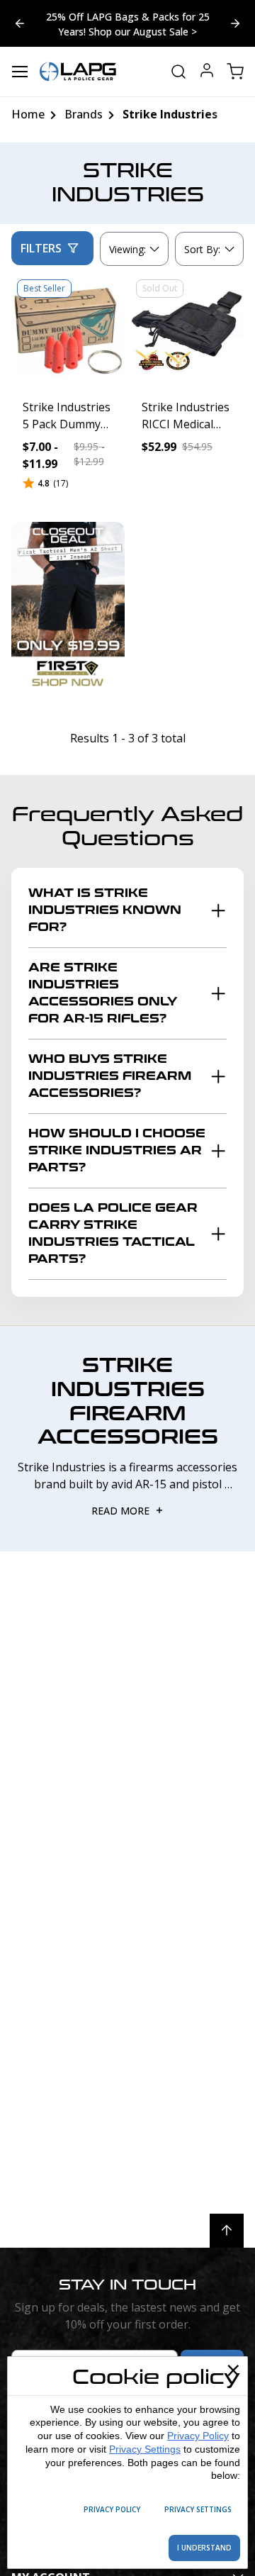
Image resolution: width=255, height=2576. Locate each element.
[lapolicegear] (78, 72)
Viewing (127, 249)
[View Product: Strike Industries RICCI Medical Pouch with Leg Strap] (187, 330)
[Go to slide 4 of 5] (235, 23)
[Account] (207, 72)
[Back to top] (227, 2231)
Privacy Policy (198, 2436)
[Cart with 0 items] (235, 72)
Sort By (202, 252)
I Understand (204, 2548)
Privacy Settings (145, 2449)
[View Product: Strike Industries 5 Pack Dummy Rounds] (68, 330)
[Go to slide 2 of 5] (20, 23)
